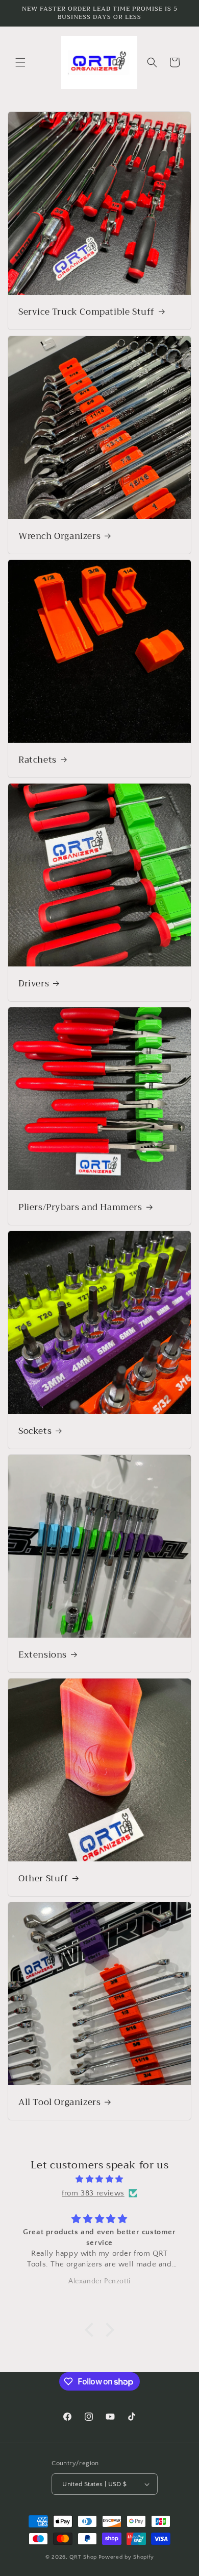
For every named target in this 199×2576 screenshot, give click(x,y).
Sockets (35, 1431)
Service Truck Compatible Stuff (86, 312)
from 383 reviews (93, 2193)
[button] (20, 62)
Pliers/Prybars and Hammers (80, 1208)
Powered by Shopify (126, 2557)
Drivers (34, 984)
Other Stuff (43, 1879)
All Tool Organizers (59, 2102)
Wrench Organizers (59, 536)
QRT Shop (83, 2557)
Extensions (43, 1655)
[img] (99, 2179)
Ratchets (38, 760)
